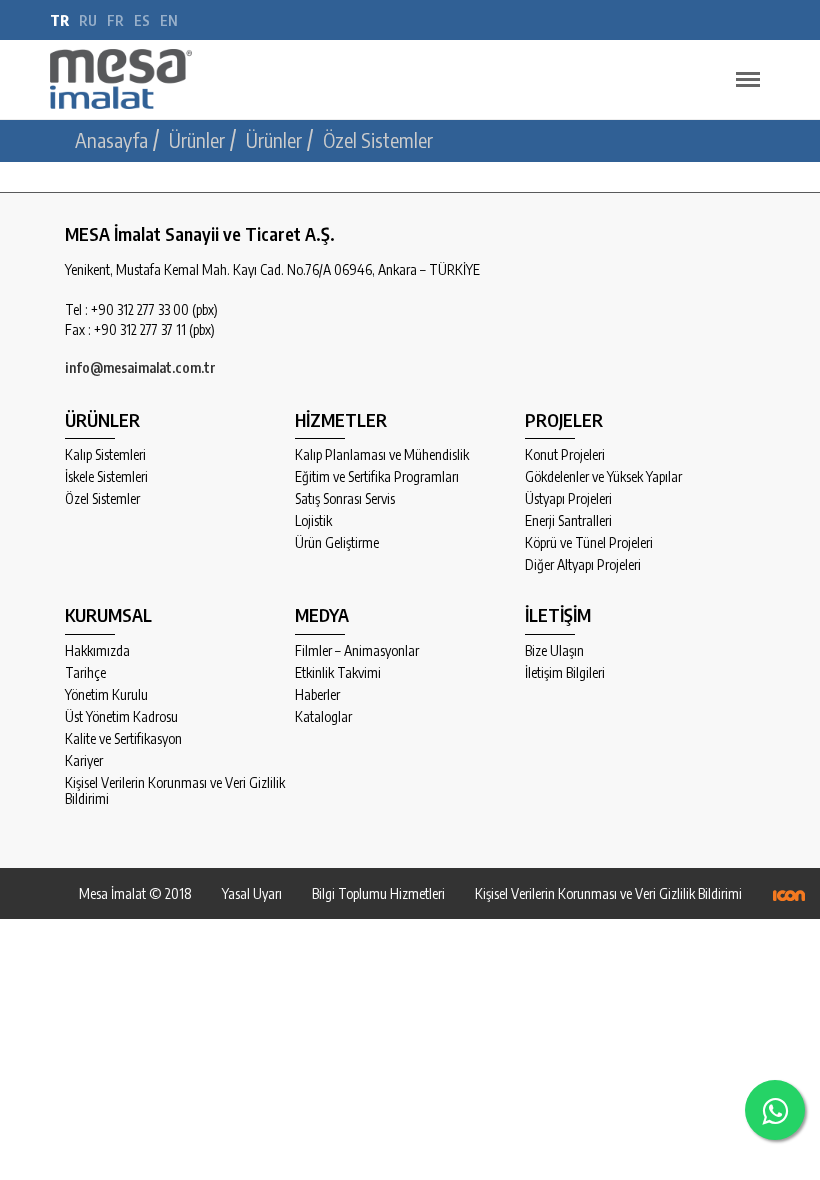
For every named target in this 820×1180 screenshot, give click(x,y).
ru (88, 20)
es (142, 20)
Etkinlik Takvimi (338, 673)
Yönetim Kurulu (106, 695)
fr (115, 20)
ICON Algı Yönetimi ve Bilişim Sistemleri (789, 895)
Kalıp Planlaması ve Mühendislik (382, 455)
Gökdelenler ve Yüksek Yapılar (603, 477)
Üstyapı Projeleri (568, 499)
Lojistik (313, 521)
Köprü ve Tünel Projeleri (589, 543)
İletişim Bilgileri (565, 673)
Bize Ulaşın (554, 651)
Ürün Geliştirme (337, 543)
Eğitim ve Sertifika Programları (377, 477)
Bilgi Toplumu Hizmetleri (378, 893)
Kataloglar (323, 717)
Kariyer (84, 761)
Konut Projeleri (565, 455)
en (169, 20)
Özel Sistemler (102, 499)
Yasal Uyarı (252, 893)
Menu (748, 80)
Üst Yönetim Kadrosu (121, 717)
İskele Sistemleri (106, 477)
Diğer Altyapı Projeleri (583, 565)
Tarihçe (85, 673)
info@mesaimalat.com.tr (140, 367)
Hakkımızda (97, 651)
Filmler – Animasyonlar (357, 651)
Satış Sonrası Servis (345, 499)
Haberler (317, 695)
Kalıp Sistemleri (105, 455)
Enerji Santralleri (568, 521)
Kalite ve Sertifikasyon (123, 739)
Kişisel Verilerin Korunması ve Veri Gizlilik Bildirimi (175, 791)
